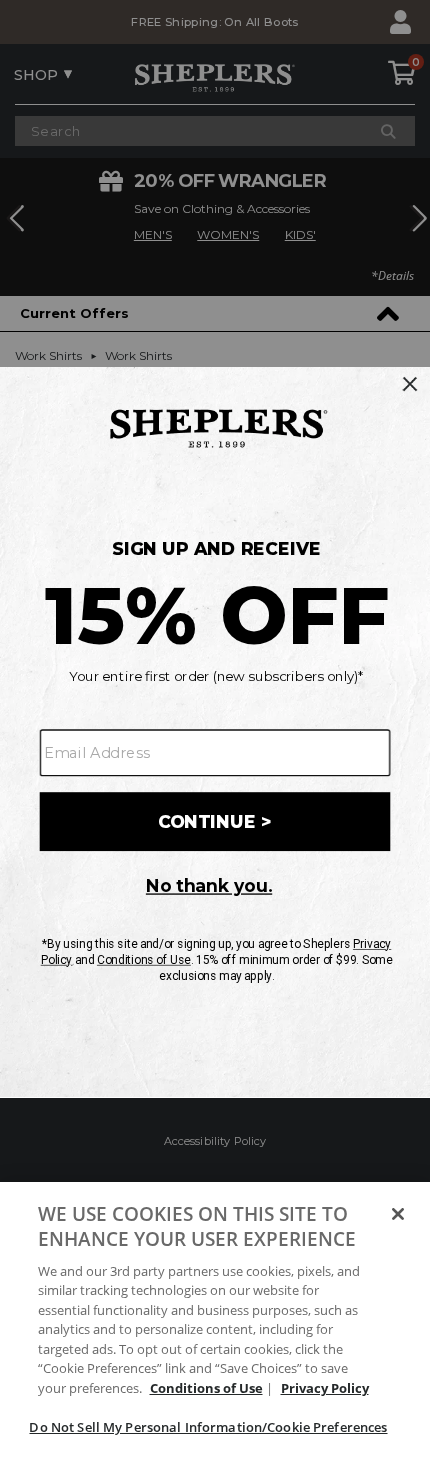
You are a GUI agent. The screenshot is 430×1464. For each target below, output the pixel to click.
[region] (215, 1323)
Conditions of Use (206, 1388)
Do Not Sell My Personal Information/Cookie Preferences (208, 1427)
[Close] (398, 1214)
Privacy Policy (325, 1388)
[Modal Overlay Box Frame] (215, 732)
